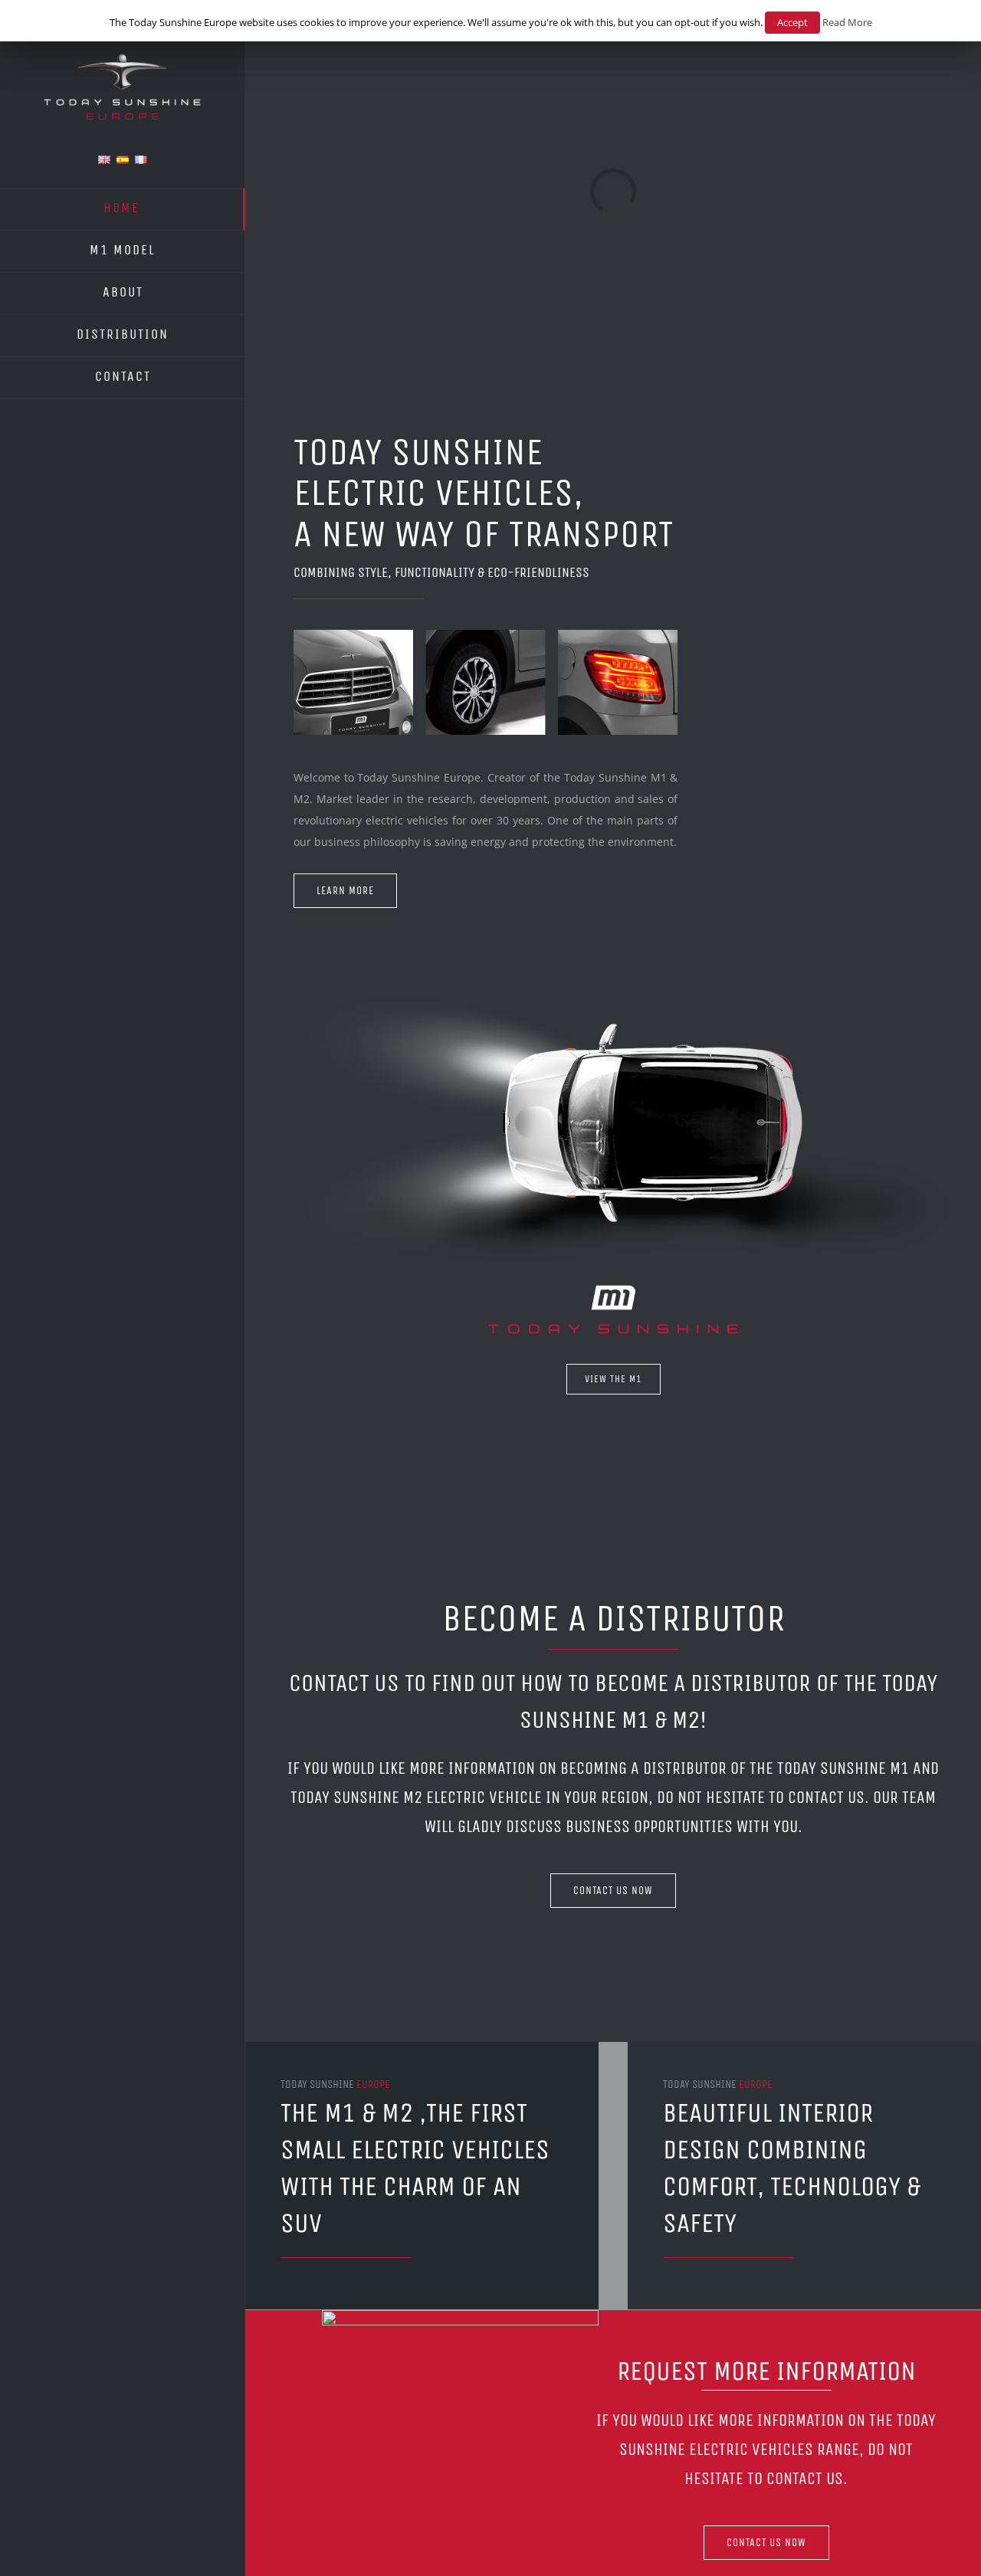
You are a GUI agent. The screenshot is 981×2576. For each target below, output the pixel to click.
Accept (792, 22)
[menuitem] (123, 209)
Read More (847, 22)
